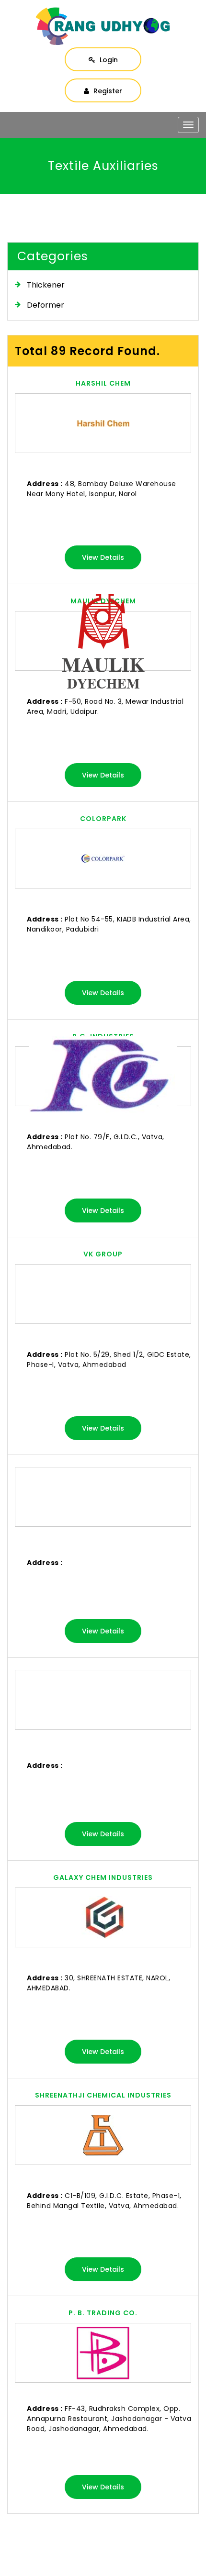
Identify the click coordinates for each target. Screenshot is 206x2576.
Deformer (46, 305)
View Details (103, 557)
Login (108, 60)
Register (107, 91)
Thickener (46, 285)
